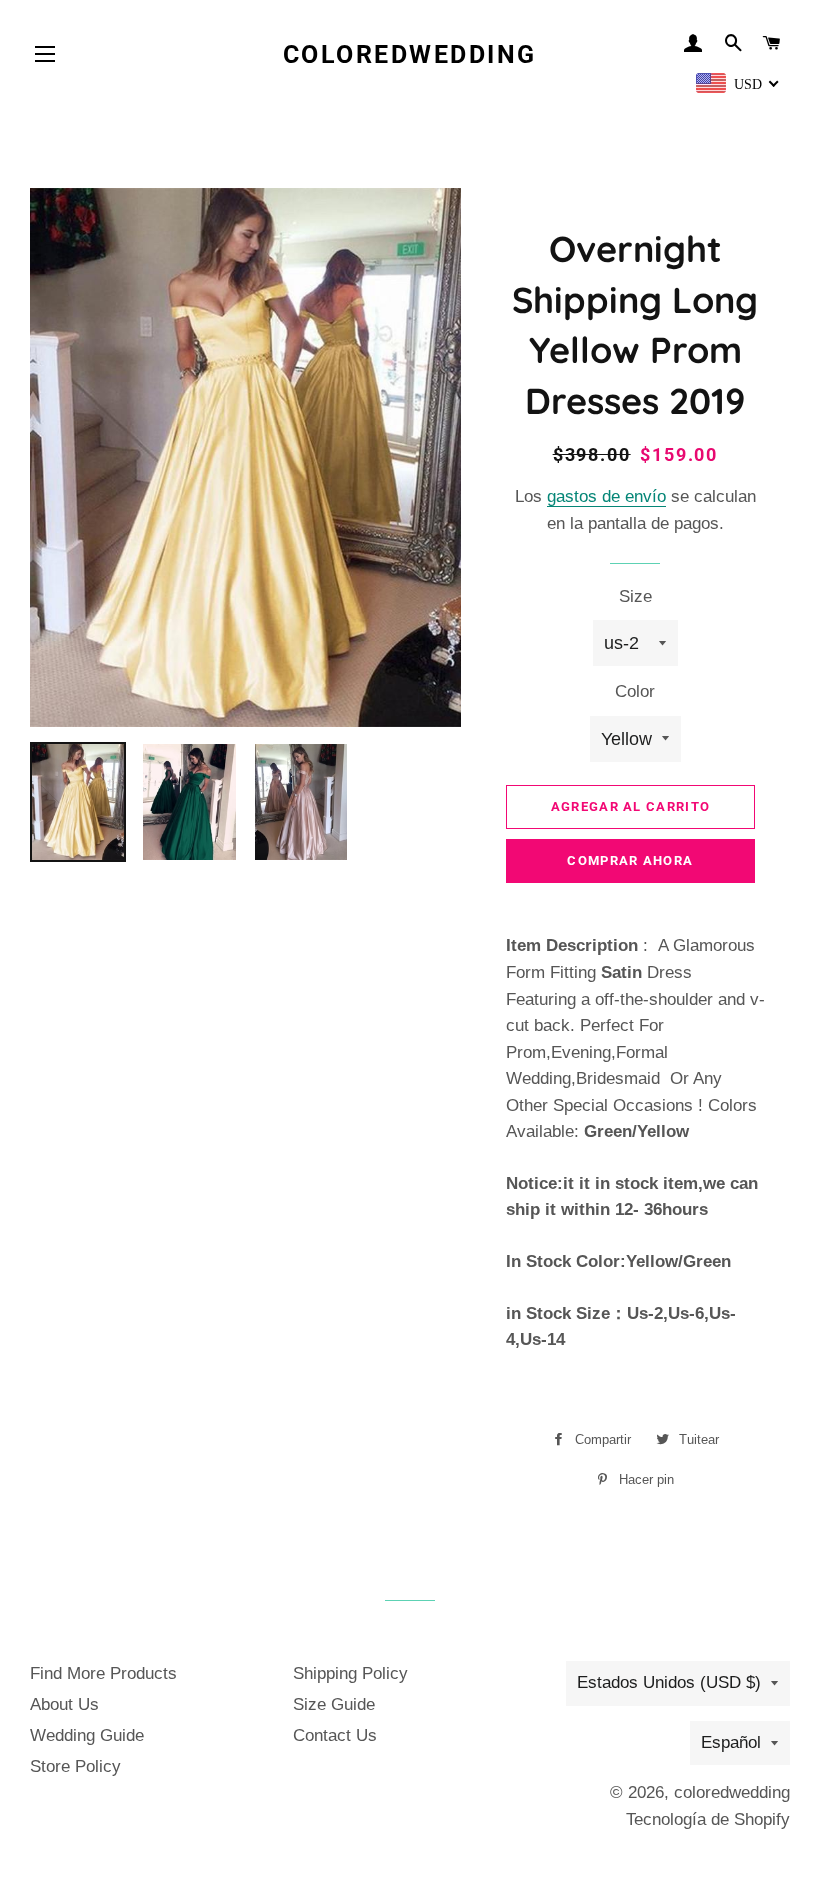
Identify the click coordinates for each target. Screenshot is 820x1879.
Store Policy (75, 1766)
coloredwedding (410, 54)
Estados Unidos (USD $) (669, 1682)
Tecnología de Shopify (708, 1819)
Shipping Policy (350, 1673)
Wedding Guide (87, 1735)
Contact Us (335, 1735)
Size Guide (334, 1704)
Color (635, 691)
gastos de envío (606, 496)
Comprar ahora (630, 860)
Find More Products (103, 1673)
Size (635, 596)
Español (731, 1742)
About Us (64, 1704)
